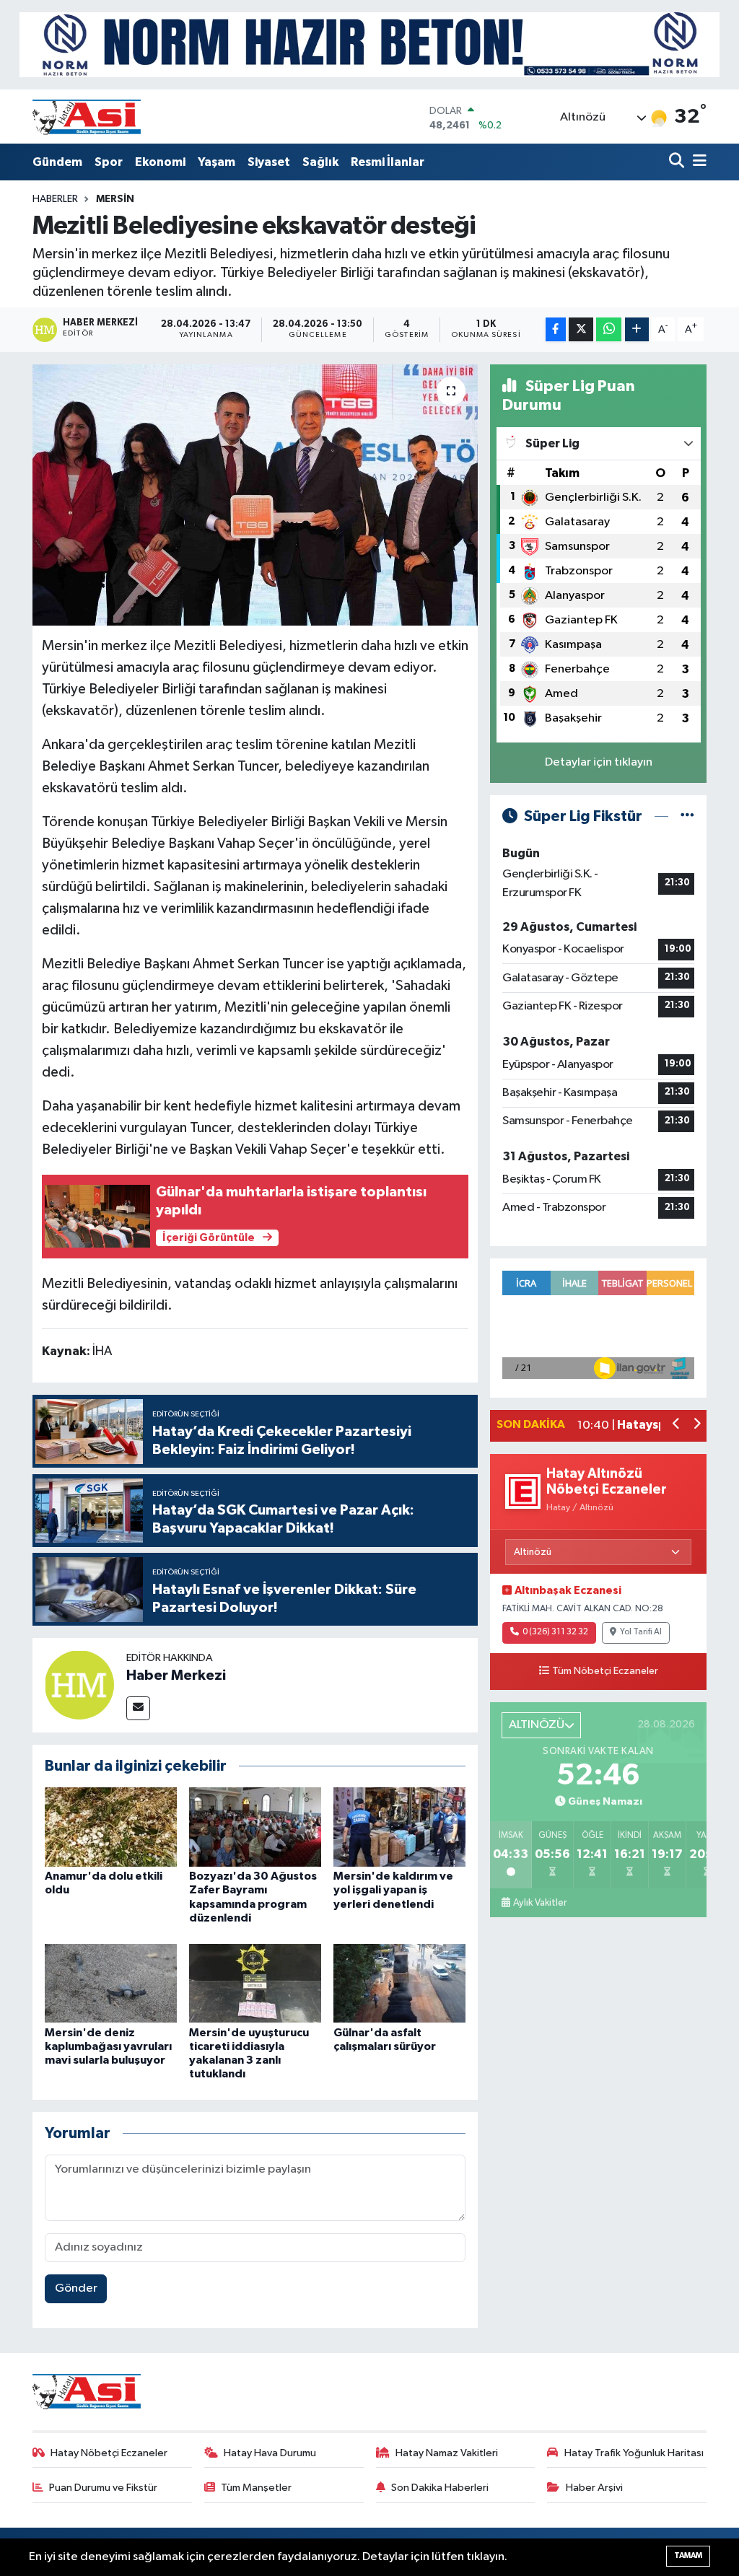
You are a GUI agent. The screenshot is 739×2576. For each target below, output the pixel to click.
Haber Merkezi (176, 1675)
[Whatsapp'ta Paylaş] (609, 329)
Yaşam (217, 162)
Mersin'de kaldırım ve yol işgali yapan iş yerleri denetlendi (393, 1890)
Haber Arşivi (594, 2488)
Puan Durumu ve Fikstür (103, 2488)
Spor (109, 162)
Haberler (55, 199)
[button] (677, 1425)
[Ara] (678, 162)
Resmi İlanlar (388, 162)
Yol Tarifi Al (641, 1632)
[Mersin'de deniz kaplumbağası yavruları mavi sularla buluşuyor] (111, 1983)
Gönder (76, 2288)
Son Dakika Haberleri (440, 2488)
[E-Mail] (138, 1708)
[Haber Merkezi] (79, 1685)
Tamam (688, 2555)
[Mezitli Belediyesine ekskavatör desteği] (255, 495)
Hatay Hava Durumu (270, 2453)
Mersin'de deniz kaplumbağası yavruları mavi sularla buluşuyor (108, 2046)
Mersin (115, 199)
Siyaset (269, 162)
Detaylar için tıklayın (599, 762)
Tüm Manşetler (256, 2488)
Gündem (57, 162)
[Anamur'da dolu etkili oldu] (111, 1827)
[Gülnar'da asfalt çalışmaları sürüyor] (399, 1983)
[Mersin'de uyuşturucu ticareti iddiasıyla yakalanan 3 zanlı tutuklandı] (255, 1983)
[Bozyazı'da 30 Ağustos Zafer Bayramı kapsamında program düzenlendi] (255, 1827)
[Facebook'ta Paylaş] (556, 329)
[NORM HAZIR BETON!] (369, 44)
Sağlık (320, 162)
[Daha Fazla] (637, 329)
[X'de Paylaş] (581, 329)
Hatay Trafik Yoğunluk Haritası (634, 2453)
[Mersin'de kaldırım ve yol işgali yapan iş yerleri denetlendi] (399, 1827)
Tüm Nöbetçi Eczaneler (605, 1671)
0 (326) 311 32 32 (555, 1632)
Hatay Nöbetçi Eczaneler (109, 2453)
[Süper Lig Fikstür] (687, 816)
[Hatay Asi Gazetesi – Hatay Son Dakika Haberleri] (87, 117)
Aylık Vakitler (540, 1903)
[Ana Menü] (697, 162)
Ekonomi (160, 162)
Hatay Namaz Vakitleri (447, 2453)
